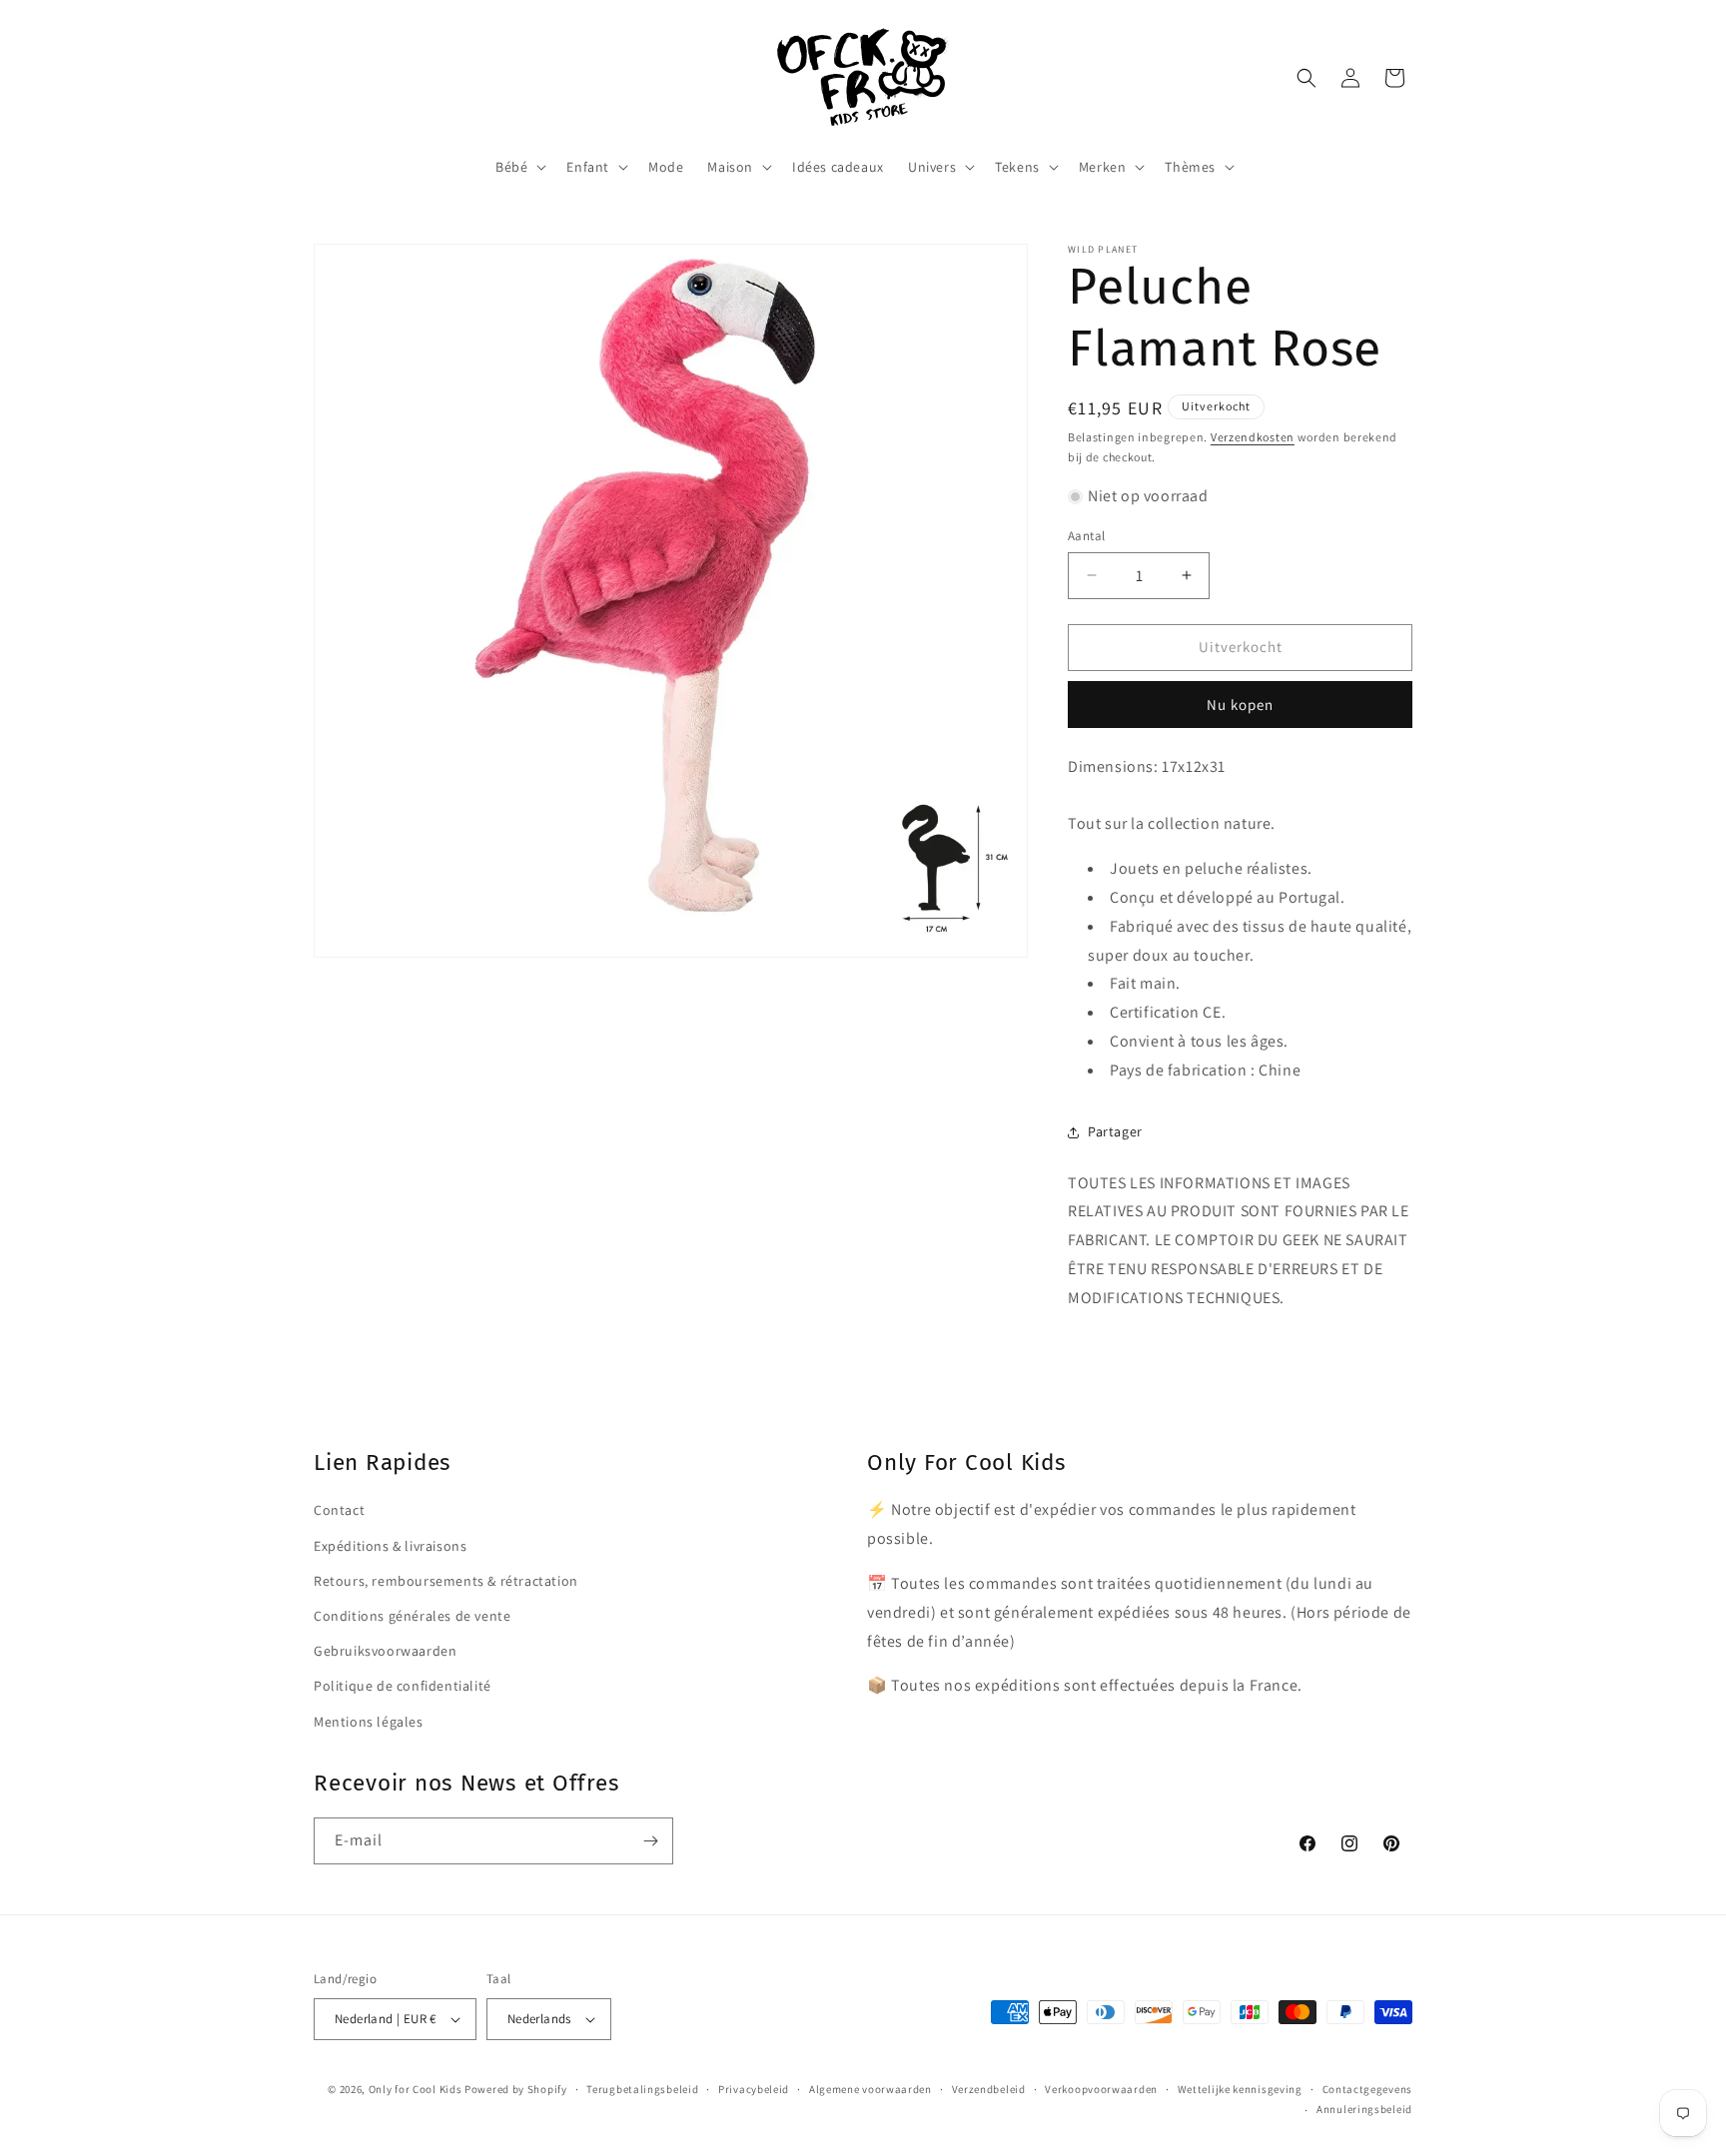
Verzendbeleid (989, 2089)
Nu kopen (1240, 705)
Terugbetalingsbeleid (642, 2089)
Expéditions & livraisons (390, 1546)
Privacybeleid (754, 2089)
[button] (519, 167)
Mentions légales (369, 1722)
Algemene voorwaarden (870, 2089)
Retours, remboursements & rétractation (446, 1581)
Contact (339, 1511)
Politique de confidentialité (403, 1686)
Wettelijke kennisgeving (1240, 2089)
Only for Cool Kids (416, 2089)
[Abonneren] (650, 1841)
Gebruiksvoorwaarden (385, 1651)
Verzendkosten (1253, 437)
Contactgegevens (1368, 2089)
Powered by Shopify (516, 2089)
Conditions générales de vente (412, 1616)
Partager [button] (1115, 1131)
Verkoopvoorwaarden (1101, 2089)
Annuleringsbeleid (1364, 2109)
